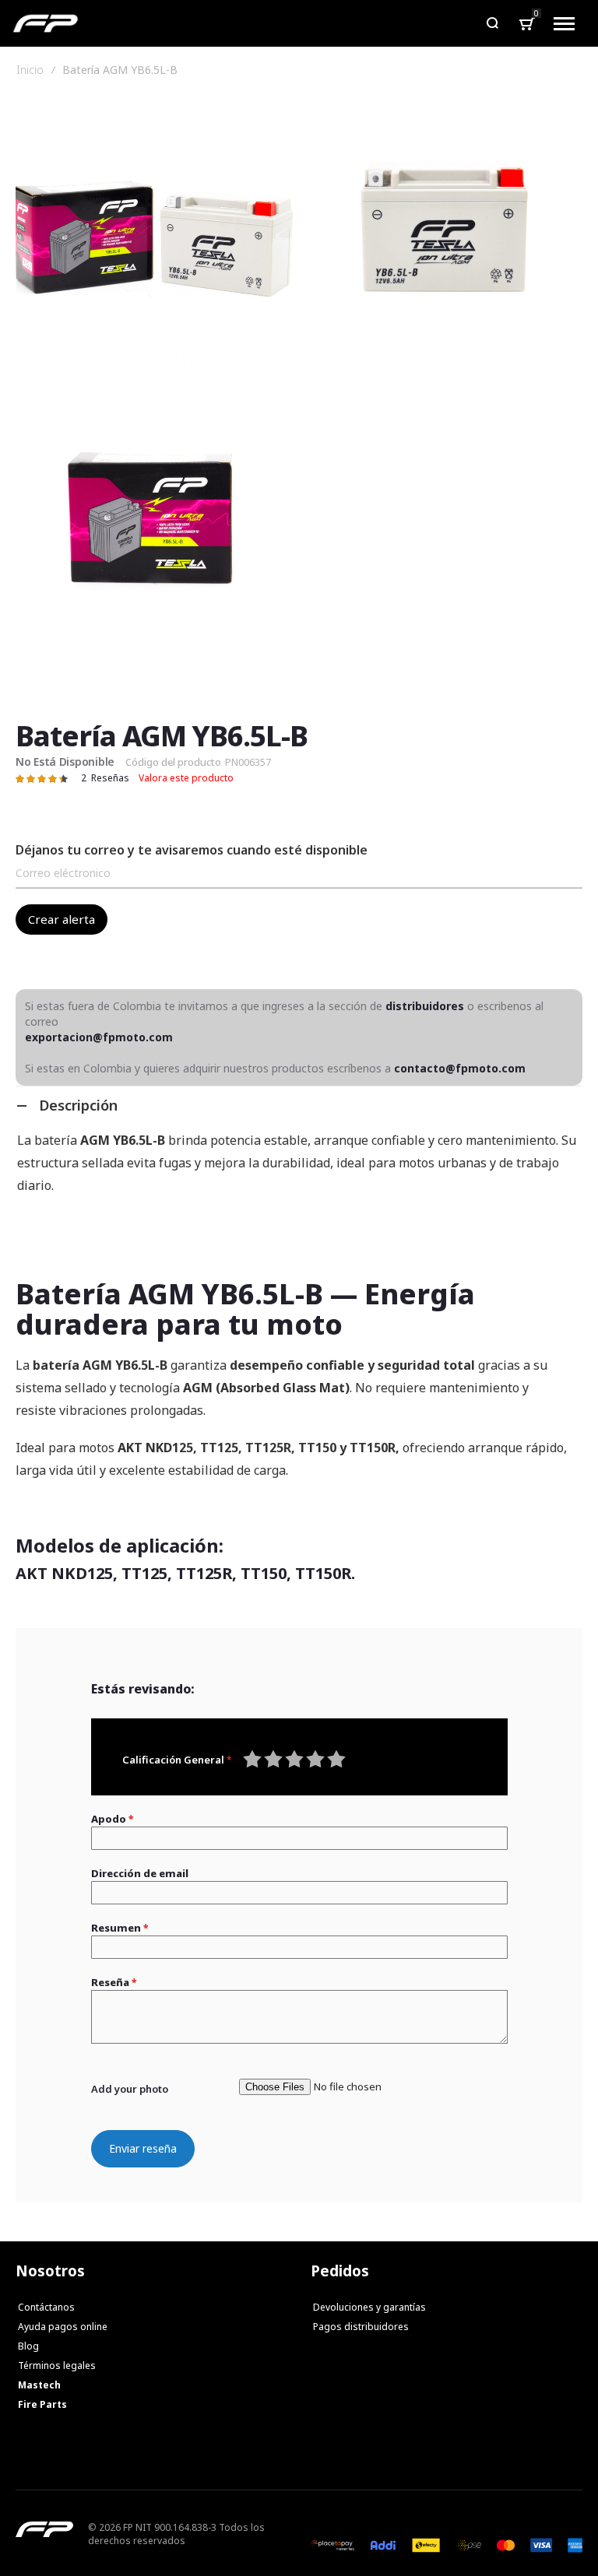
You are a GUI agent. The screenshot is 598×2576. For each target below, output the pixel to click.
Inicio (30, 70)
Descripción (78, 1105)
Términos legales (57, 2365)
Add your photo (130, 2089)
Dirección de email (140, 1873)
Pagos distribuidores (361, 2327)
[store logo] (46, 23)
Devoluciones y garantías (369, 2307)
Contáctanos (46, 2307)
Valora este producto (186, 778)
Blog (28, 2346)
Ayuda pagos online (63, 2327)
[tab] (299, 1105)
